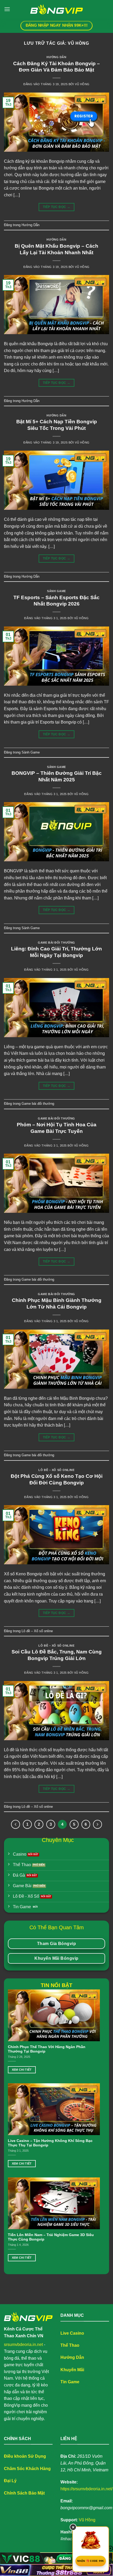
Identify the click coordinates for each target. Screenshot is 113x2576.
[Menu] (7, 9)
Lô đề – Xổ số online (56, 1470)
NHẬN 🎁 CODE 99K (91, 2561)
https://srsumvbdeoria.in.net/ (86, 2489)
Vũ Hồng (78, 43)
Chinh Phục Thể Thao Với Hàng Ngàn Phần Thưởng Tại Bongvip (47, 2049)
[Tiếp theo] (97, 1824)
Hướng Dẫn (56, 57)
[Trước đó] (16, 1824)
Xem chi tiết (22, 2070)
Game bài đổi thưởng (56, 943)
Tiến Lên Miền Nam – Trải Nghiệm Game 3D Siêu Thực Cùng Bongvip (51, 2237)
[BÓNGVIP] (56, 9)
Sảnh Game (56, 591)
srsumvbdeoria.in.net (23, 2345)
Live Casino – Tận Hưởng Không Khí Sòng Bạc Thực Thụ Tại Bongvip (50, 2143)
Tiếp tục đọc (56, 207)
